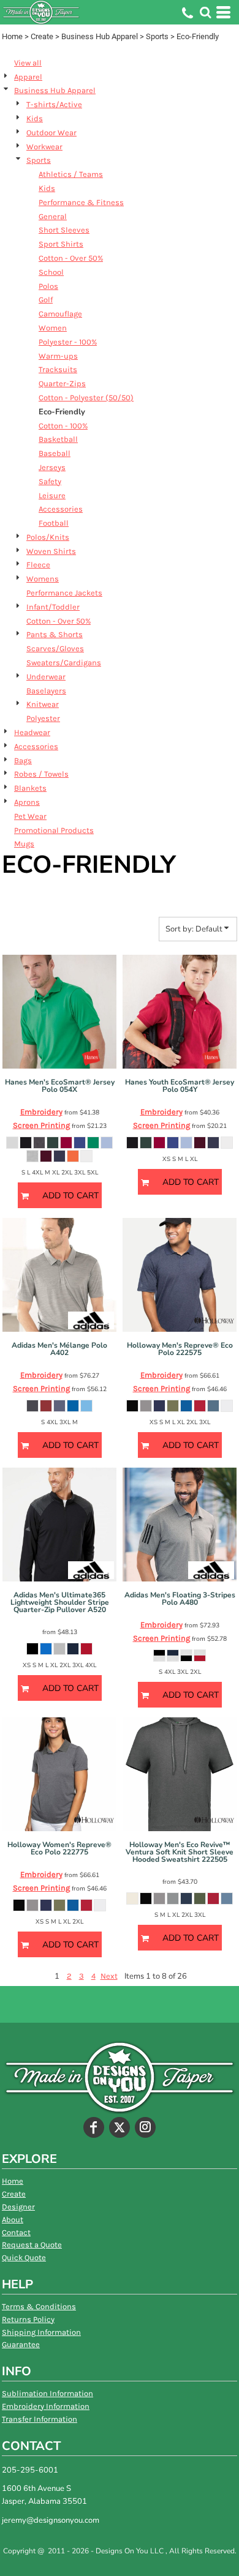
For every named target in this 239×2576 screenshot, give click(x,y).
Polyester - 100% (68, 342)
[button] (205, 12)
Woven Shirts (51, 551)
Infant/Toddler (53, 607)
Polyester (43, 718)
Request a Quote (32, 2245)
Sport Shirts (61, 244)
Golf (46, 300)
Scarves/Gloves (55, 648)
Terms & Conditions (39, 2306)
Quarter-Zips (62, 383)
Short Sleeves (64, 230)
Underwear (46, 677)
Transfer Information (40, 2419)
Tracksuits (58, 369)
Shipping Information (41, 2332)
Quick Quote (24, 2257)
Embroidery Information (46, 2406)
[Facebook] (94, 2127)
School (51, 272)
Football (54, 523)
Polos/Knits (48, 537)
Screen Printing (41, 1125)
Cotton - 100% (63, 426)
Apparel (28, 77)
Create (42, 36)
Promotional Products (54, 830)
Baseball (55, 453)
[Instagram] (145, 2127)
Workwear (44, 147)
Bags (23, 760)
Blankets (30, 788)
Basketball (58, 439)
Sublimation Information (47, 2393)
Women (53, 328)
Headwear (32, 732)
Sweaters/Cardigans (64, 663)
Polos (48, 286)
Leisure (52, 495)
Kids (35, 118)
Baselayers (46, 691)
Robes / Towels (41, 774)
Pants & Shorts (55, 634)
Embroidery (41, 1112)
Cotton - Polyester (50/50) (86, 398)
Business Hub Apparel (100, 36)
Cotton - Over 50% (71, 258)
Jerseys (52, 467)
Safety (50, 481)
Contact (16, 2232)
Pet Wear (30, 816)
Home (12, 36)
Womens (43, 579)
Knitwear (43, 704)
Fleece (38, 565)
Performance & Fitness (81, 202)
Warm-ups (58, 356)
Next (109, 1976)
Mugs (24, 844)
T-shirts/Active (54, 104)
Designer (18, 2207)
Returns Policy (28, 2319)
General (53, 216)
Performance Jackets (64, 593)
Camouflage (60, 314)
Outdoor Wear (51, 133)
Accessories (61, 509)
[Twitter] (120, 2127)
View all (28, 63)
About (13, 2219)
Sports (157, 36)
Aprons (27, 802)
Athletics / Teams (71, 174)
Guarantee (21, 2344)
